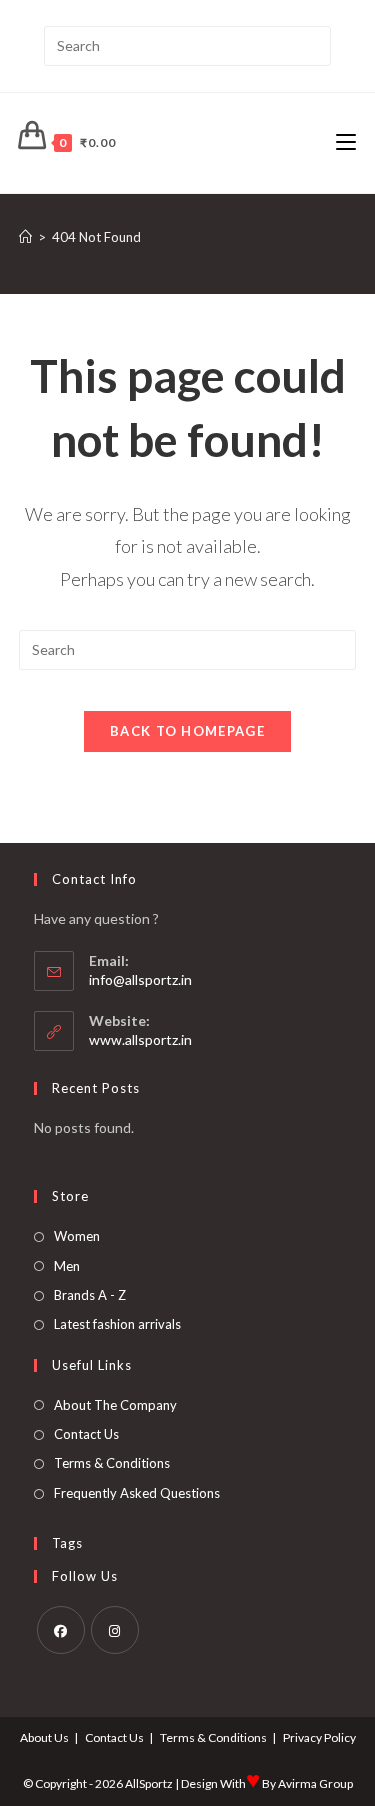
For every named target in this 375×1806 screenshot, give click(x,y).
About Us (44, 1737)
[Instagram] (115, 1630)
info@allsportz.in (140, 979)
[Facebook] (61, 1630)
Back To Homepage (187, 731)
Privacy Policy (319, 1737)
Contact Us (86, 1434)
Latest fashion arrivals (117, 1324)
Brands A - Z (90, 1295)
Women (77, 1236)
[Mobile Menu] (346, 142)
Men (67, 1266)
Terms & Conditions (112, 1463)
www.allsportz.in (140, 1039)
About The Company (115, 1405)
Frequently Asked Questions (137, 1493)
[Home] (25, 237)
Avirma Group (315, 1783)
